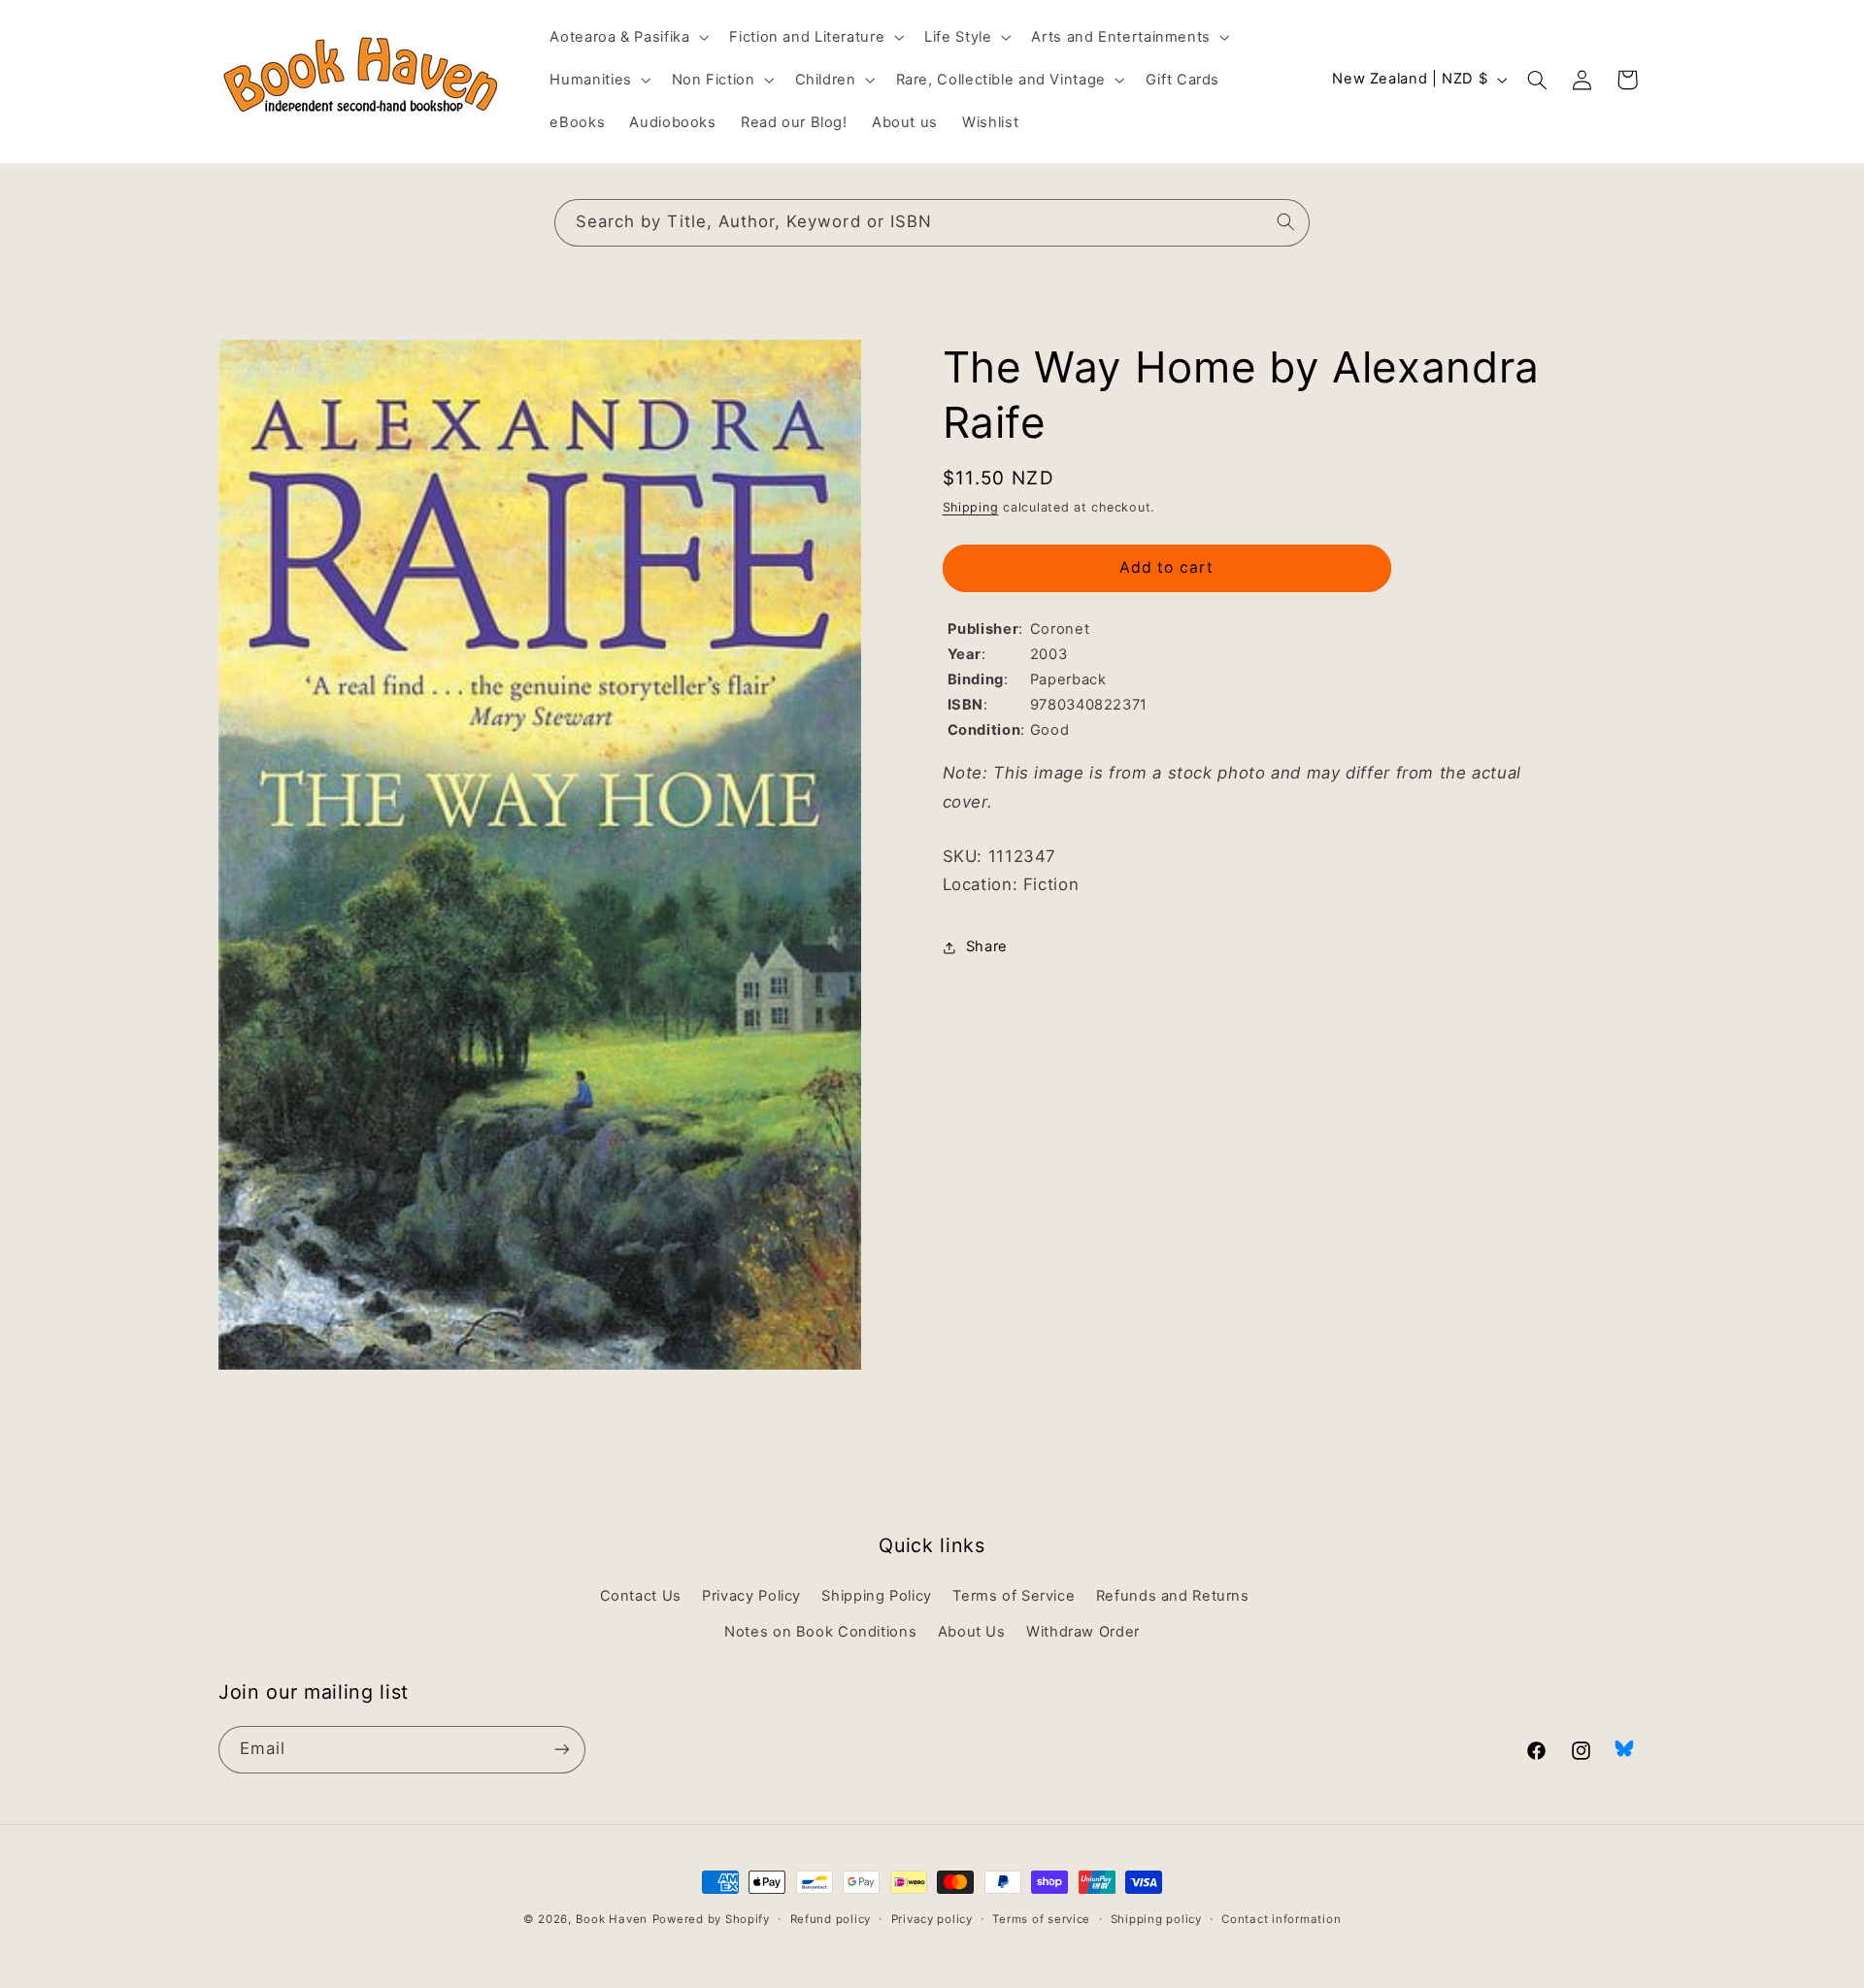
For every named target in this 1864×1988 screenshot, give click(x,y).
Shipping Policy (876, 1596)
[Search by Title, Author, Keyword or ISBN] (1286, 222)
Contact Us (641, 1596)
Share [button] (987, 947)
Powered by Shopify (711, 1919)
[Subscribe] (562, 1749)
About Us (972, 1631)
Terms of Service (1014, 1596)
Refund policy (831, 1919)
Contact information (1281, 1919)
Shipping (971, 508)
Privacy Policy (751, 1596)
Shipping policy (1156, 1919)
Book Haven (612, 1919)
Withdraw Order (1083, 1631)
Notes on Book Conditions (820, 1631)
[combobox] (932, 223)
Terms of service (1041, 1919)
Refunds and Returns (1173, 1596)
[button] (628, 37)
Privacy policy (932, 1919)
